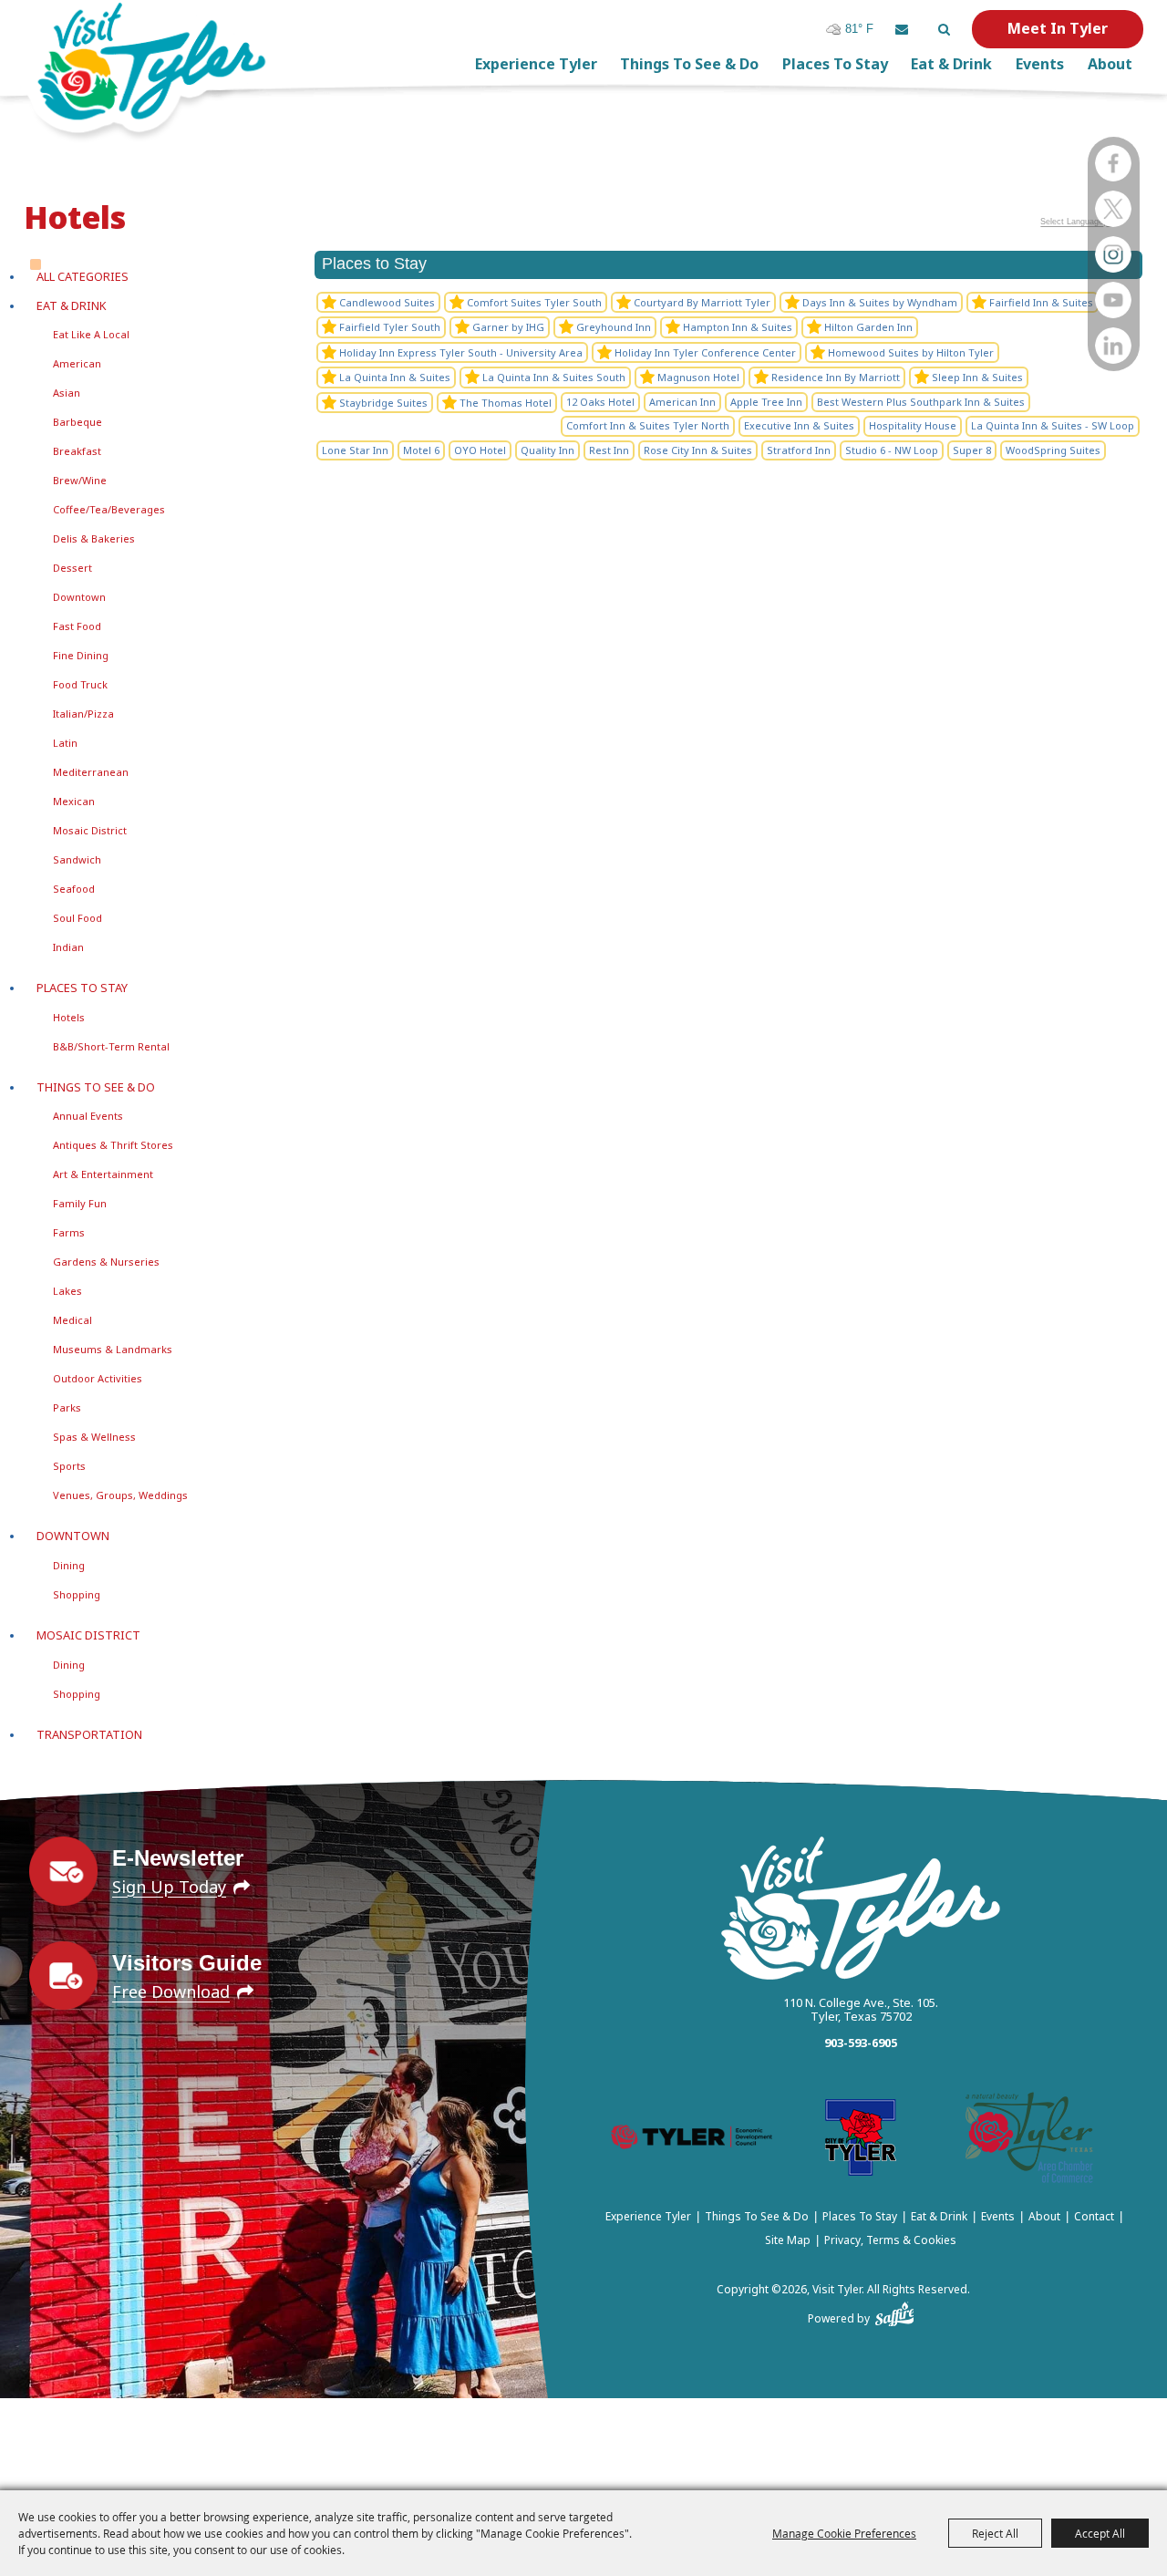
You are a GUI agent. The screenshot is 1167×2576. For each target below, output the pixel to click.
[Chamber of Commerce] (1029, 2141)
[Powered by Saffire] (895, 2311)
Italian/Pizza (83, 714)
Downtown (79, 597)
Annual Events (88, 1116)
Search (944, 29)
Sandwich (77, 859)
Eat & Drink (951, 64)
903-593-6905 (861, 2043)
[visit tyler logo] (861, 1910)
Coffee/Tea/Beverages (109, 509)
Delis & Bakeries (94, 538)
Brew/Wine (80, 480)
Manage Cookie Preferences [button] (844, 2533)
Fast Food (77, 626)
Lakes (67, 1291)
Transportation (89, 1734)
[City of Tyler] (861, 2141)
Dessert (72, 568)
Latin (65, 743)
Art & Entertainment (103, 1174)
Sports (69, 1466)
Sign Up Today (169, 1887)
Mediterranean (91, 772)
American (77, 363)
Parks (67, 1407)
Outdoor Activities (98, 1378)
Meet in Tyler (1058, 28)
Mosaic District (90, 830)
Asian (67, 393)
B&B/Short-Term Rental (111, 1046)
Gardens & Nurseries (106, 1262)
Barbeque (77, 422)
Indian (68, 947)
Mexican (74, 801)
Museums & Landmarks (113, 1349)
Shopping (77, 1594)
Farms (69, 1232)
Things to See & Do (689, 64)
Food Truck (80, 684)
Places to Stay (835, 64)
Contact (1094, 2216)
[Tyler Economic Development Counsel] (692, 2141)
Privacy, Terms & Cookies (890, 2240)
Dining (69, 1565)
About (1110, 64)
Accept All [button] (1100, 2533)
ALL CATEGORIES (83, 276)
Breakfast (77, 451)
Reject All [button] (995, 2533)
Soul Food (77, 918)
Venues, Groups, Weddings (120, 1495)
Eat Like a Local (91, 334)
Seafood (74, 889)
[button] (902, 29)
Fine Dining (81, 655)
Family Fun (80, 1203)
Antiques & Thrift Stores (113, 1145)
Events (1040, 64)
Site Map (788, 2240)
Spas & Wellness (94, 1437)
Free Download (171, 1991)
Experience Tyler (536, 64)
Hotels (69, 1017)
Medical (72, 1320)
